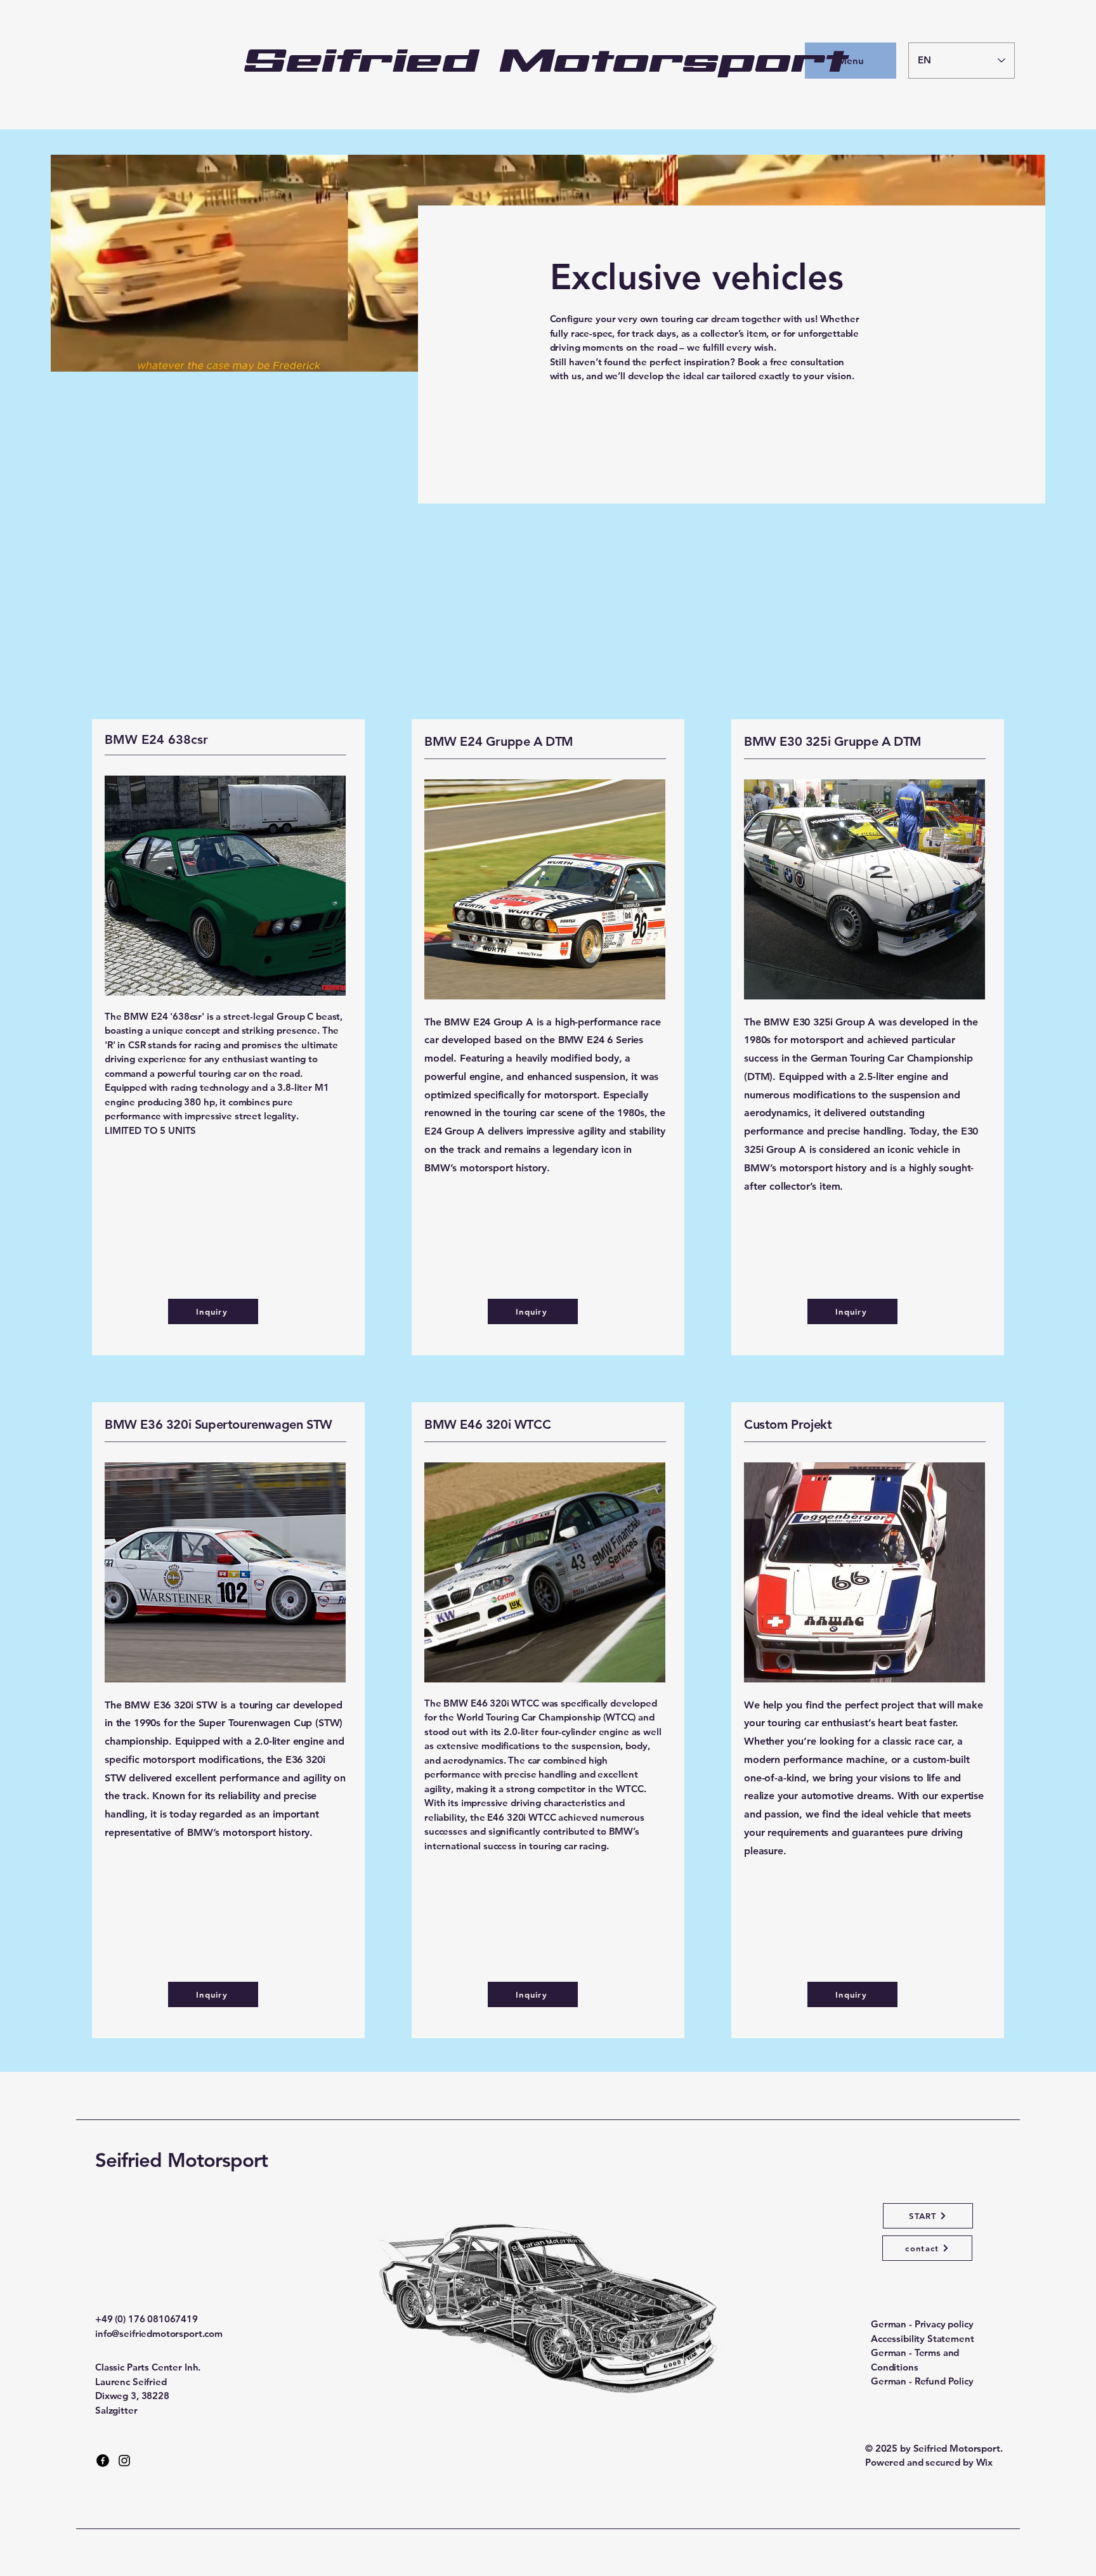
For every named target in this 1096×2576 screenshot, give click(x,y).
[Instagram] (124, 2461)
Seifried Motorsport (181, 2160)
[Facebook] (103, 2461)
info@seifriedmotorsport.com (159, 2333)
